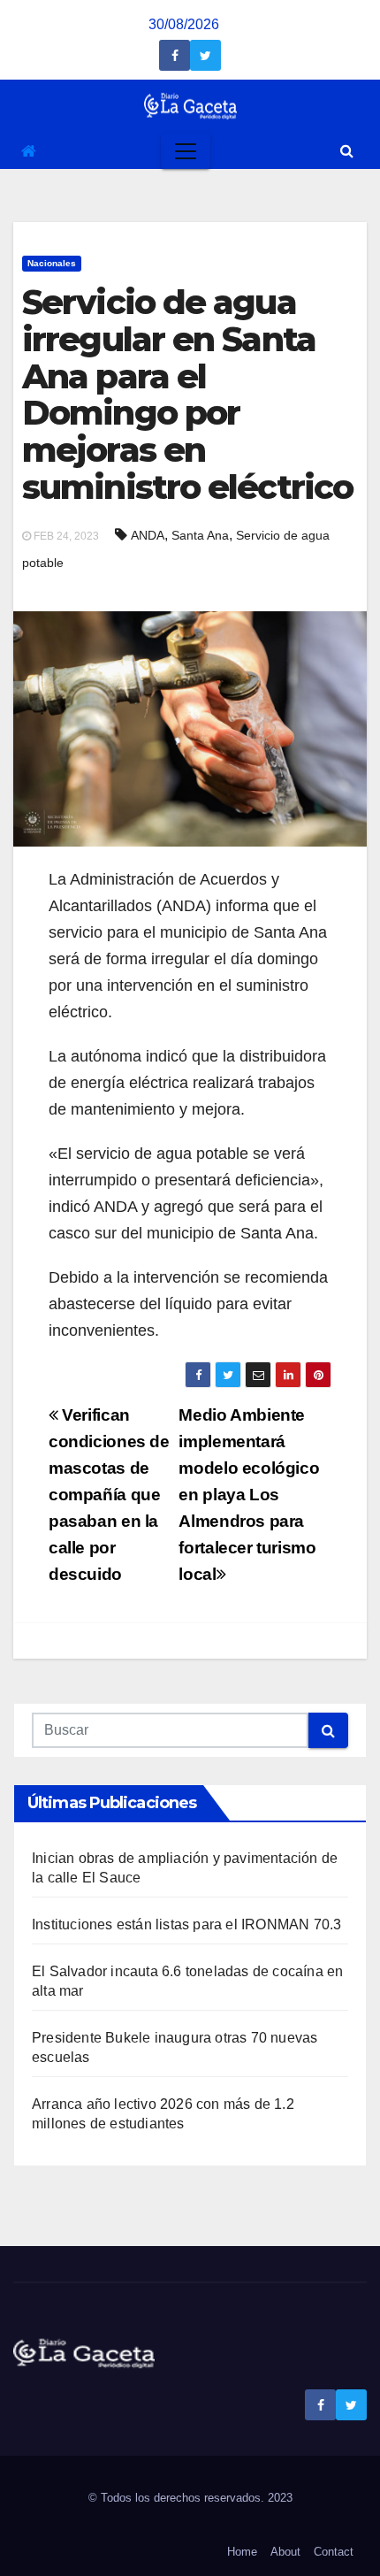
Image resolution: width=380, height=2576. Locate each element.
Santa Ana (200, 535)
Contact (334, 2552)
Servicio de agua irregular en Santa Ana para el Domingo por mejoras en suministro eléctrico (187, 395)
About (285, 2552)
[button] (347, 151)
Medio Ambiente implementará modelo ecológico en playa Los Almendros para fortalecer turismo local (249, 1495)
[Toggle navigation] (186, 151)
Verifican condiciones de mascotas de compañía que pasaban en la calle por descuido (109, 1495)
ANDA (148, 535)
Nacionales (52, 263)
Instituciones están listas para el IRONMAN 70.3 (186, 1924)
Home (242, 2552)
